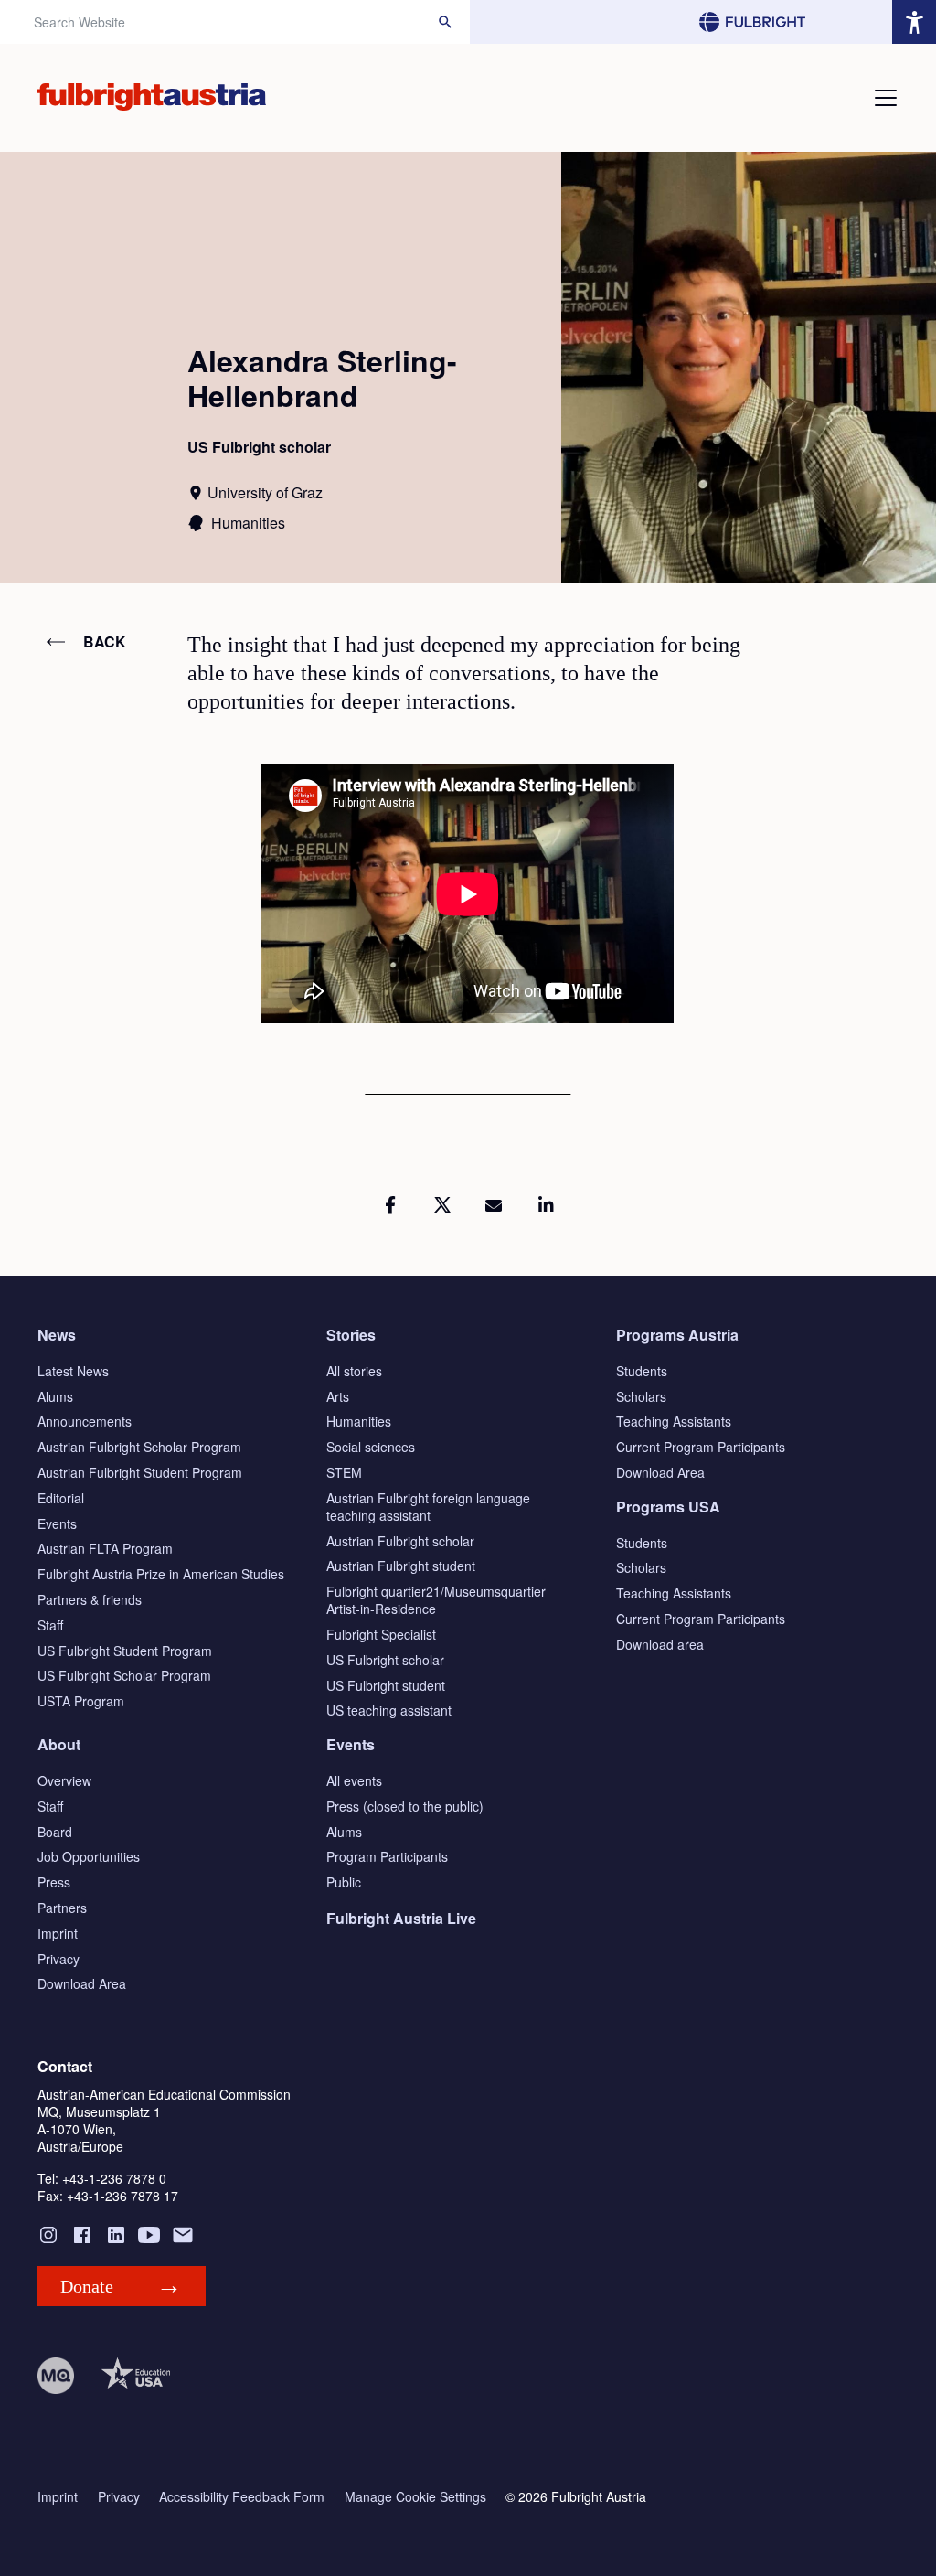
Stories (351, 1335)
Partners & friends (90, 1599)
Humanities (359, 1421)
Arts (338, 1396)
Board (55, 1832)
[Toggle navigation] (886, 98)
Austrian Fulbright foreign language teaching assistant (428, 1507)
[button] (390, 1205)
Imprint (58, 1933)
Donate (87, 2286)
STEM (344, 1472)
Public (344, 1882)
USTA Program (81, 1701)
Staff (50, 1625)
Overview (64, 1780)
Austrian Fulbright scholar (400, 1541)
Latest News (73, 1371)
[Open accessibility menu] (914, 22)
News (57, 1335)
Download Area (660, 1472)
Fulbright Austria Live (401, 1918)
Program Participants (387, 1856)
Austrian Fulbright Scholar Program (139, 1447)
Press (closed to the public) (405, 1806)
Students (642, 1371)
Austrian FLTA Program (105, 1548)
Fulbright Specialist (381, 1634)
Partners (62, 1908)
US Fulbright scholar (385, 1660)
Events (57, 1523)
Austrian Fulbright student (401, 1566)
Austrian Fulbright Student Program (140, 1472)
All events (354, 1780)
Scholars (641, 1396)
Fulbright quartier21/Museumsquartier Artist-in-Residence (436, 1600)
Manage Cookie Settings (415, 2497)
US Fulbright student (386, 1685)
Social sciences (371, 1447)
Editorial (61, 1498)
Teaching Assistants (674, 1421)
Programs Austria (677, 1335)
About (59, 1744)
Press (54, 1882)
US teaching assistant (389, 1710)
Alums (55, 1396)
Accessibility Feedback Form (242, 2497)
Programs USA (668, 1507)
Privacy (58, 1959)
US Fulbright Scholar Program (124, 1675)
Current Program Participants (701, 1447)
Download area (660, 1644)
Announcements (85, 1421)
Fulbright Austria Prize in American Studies (161, 1574)
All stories (354, 1371)
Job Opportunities (89, 1856)
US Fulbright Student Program (125, 1651)
